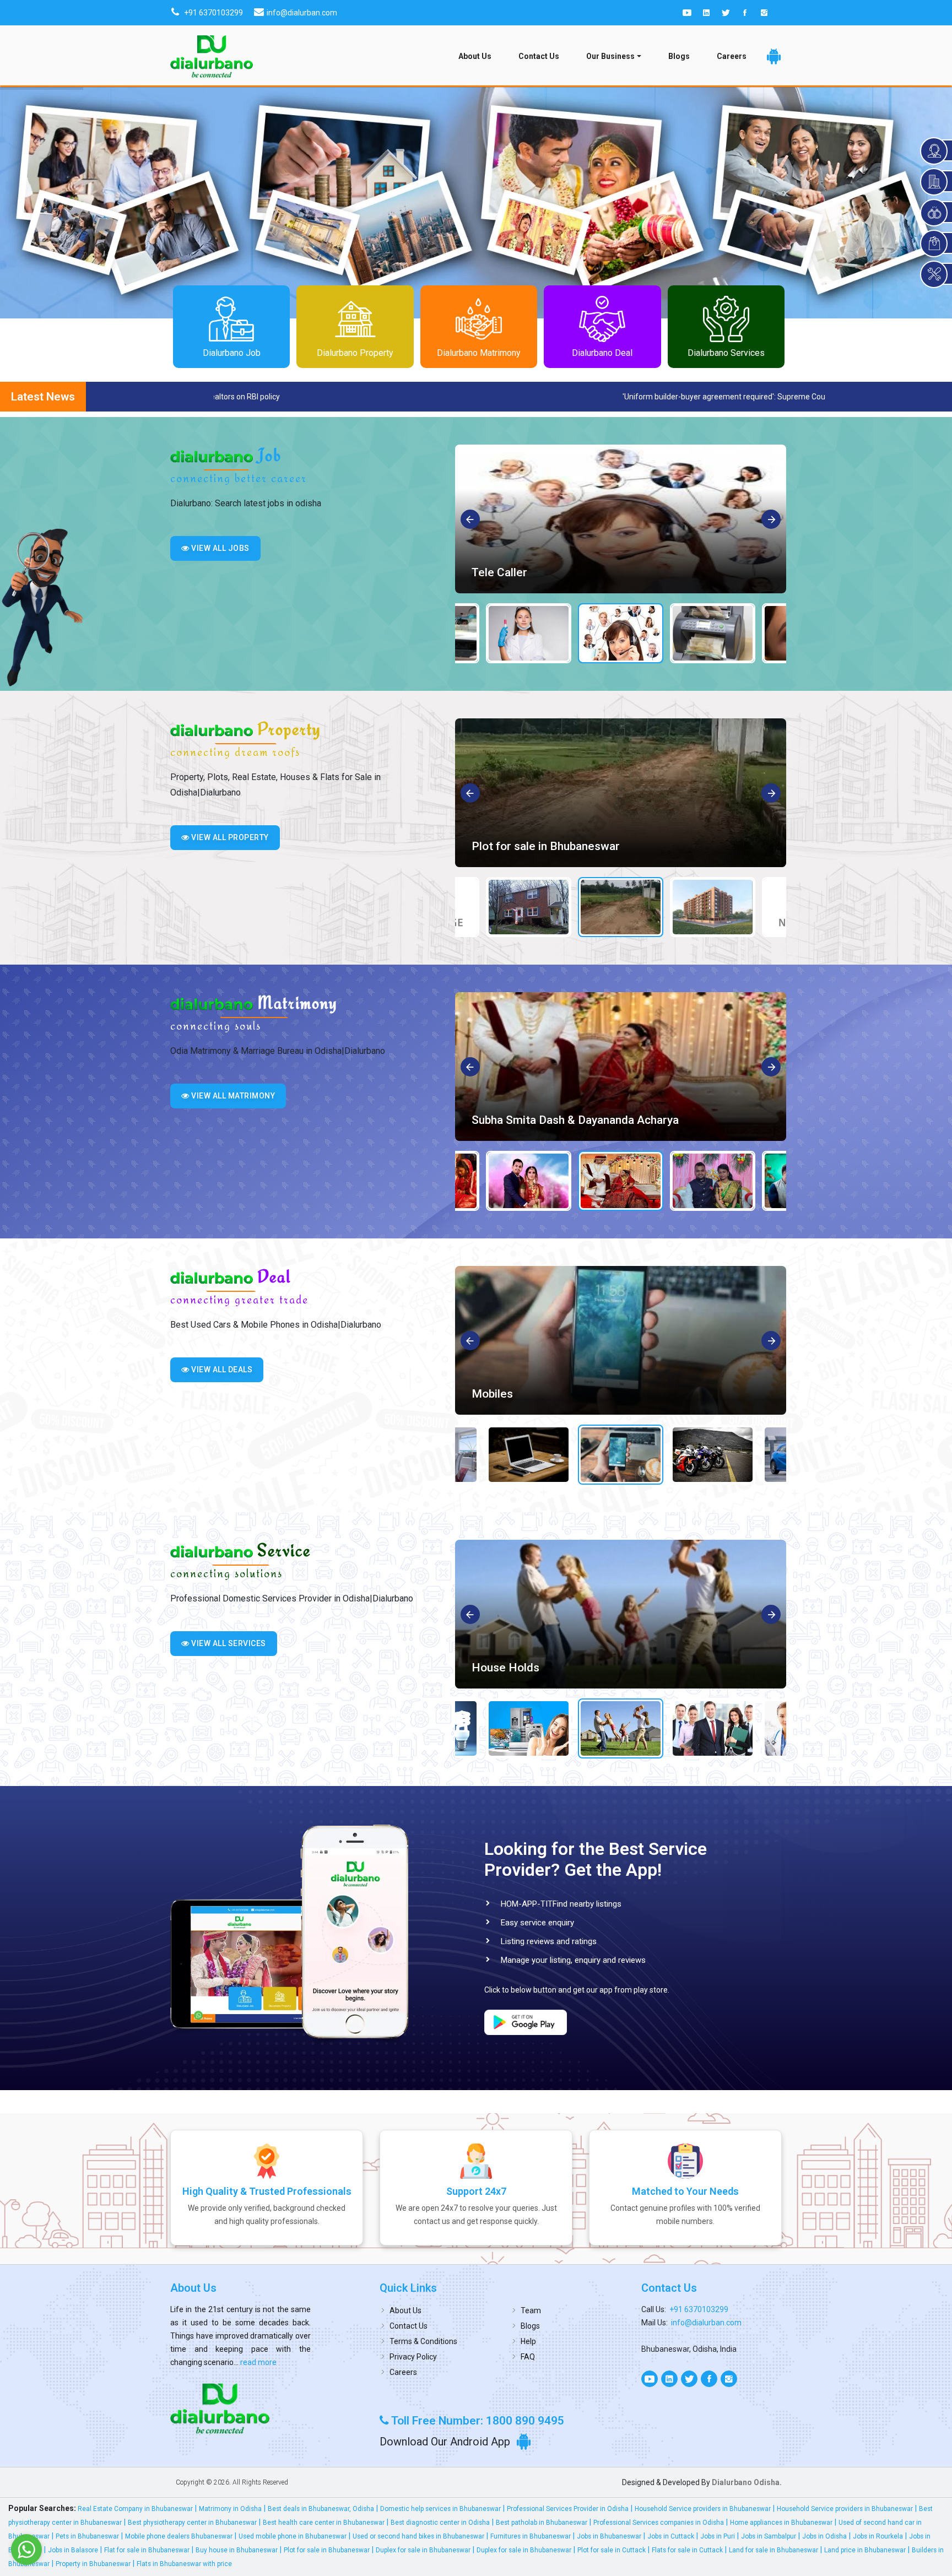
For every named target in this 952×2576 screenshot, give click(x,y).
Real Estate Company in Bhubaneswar (135, 2509)
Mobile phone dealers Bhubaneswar (179, 2536)
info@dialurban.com (706, 2323)
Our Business (610, 56)
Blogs (679, 56)
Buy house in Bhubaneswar (237, 2550)
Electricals (499, 1668)
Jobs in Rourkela (878, 2536)
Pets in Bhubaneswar (87, 2536)
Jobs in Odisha (824, 2536)
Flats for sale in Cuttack (687, 2550)
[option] (621, 519)
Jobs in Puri (718, 2536)
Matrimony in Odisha (230, 2509)
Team (531, 2310)
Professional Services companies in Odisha (659, 2523)
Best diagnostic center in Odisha (440, 2523)
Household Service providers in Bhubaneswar (703, 2509)
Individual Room (513, 846)
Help (528, 2341)
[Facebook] (745, 13)
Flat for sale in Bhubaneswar (147, 2550)
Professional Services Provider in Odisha (568, 2509)
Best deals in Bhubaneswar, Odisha (321, 2509)
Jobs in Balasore (73, 2550)
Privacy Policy (413, 2357)
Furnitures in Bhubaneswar (531, 2536)
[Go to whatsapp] (26, 2550)
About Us (475, 56)
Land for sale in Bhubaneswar (773, 2550)
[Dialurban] (212, 56)
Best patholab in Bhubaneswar (542, 2523)
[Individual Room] (621, 793)
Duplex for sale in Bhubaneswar (423, 2550)
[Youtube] (687, 13)
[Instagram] (764, 13)
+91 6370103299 (699, 2309)
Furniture (495, 1394)
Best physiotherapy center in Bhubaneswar (192, 2523)
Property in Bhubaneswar (93, 2564)
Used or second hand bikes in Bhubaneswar (418, 2536)
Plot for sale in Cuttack (612, 2550)
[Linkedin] (706, 13)
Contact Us (539, 56)
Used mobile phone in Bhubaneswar (293, 2536)
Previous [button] (471, 520)
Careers (732, 56)
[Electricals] (621, 1614)
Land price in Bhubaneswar (865, 2550)
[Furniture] (621, 1340)
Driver (487, 572)
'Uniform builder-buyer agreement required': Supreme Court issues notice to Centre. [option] (213, 397)
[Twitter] (726, 13)
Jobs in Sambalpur (769, 2536)
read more (258, 2362)
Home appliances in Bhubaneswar (781, 2523)
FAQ (528, 2357)
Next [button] (772, 520)
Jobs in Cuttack (671, 2536)
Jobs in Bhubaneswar (609, 2536)
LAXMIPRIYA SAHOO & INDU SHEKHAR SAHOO (598, 1120)
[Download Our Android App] (774, 56)
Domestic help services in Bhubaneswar (440, 2509)
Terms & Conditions (423, 2341)
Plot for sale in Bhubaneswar (327, 2550)
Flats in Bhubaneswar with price (184, 2564)
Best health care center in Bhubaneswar (324, 2523)
